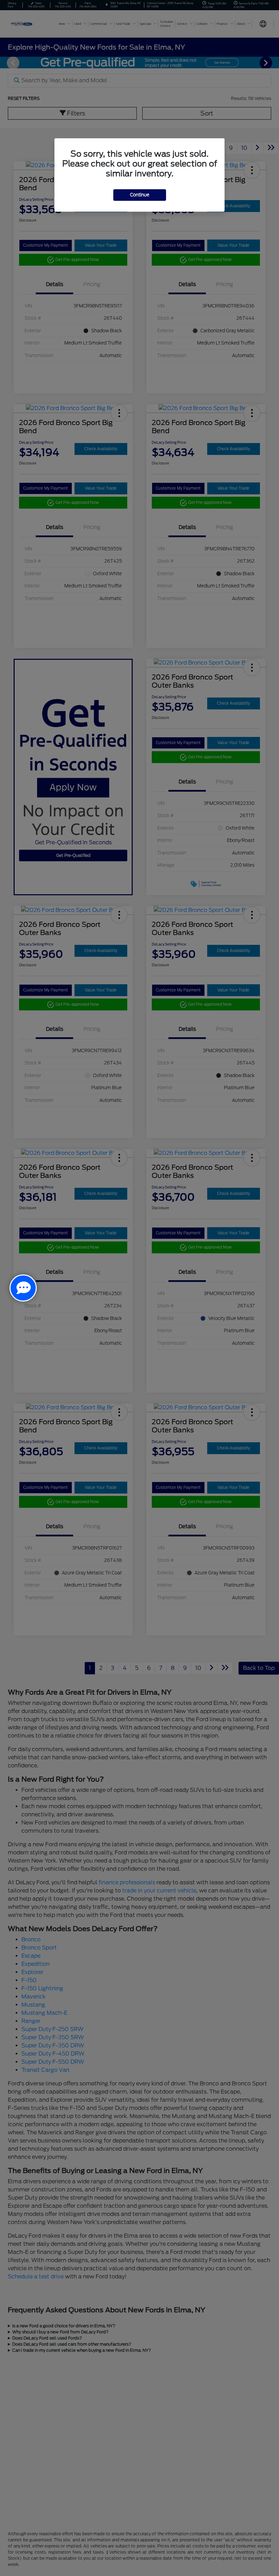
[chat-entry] (23, 1288)
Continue (140, 195)
